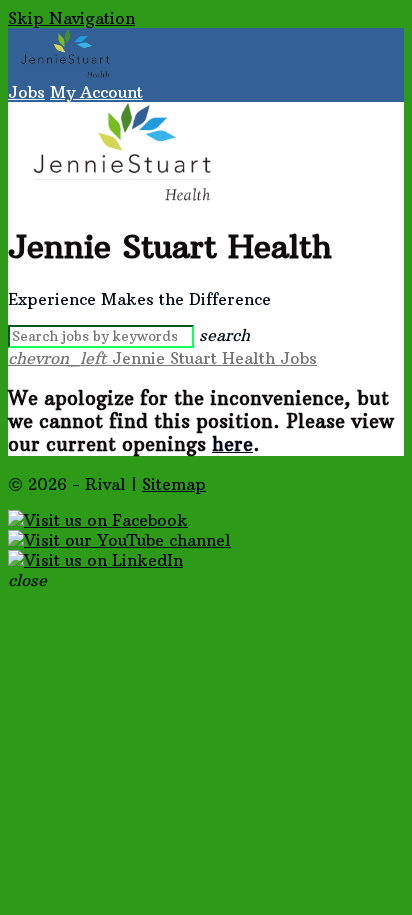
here (232, 444)
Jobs (26, 92)
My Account (96, 92)
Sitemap (174, 484)
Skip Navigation (71, 18)
